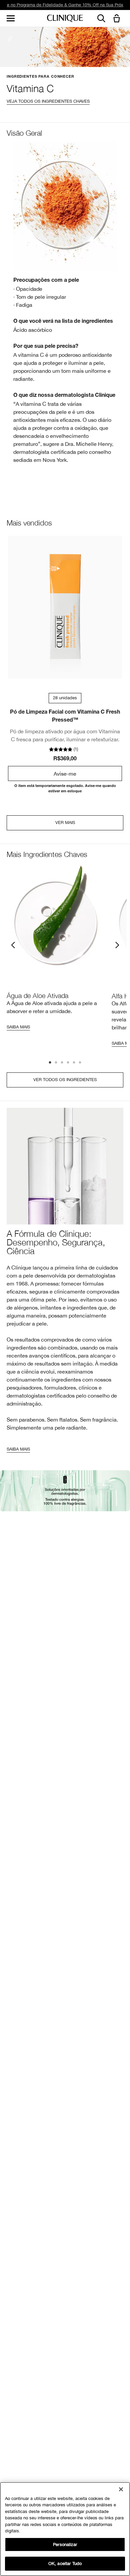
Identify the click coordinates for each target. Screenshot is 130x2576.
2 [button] (56, 1063)
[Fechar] (121, 2489)
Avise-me (65, 774)
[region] (65, 2529)
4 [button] (68, 1063)
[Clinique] (65, 19)
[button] (118, 19)
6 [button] (80, 1063)
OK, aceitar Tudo (65, 2563)
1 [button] (50, 1063)
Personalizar (65, 2544)
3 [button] (62, 1063)
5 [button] (74, 1063)
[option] (56, 949)
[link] (65, 607)
